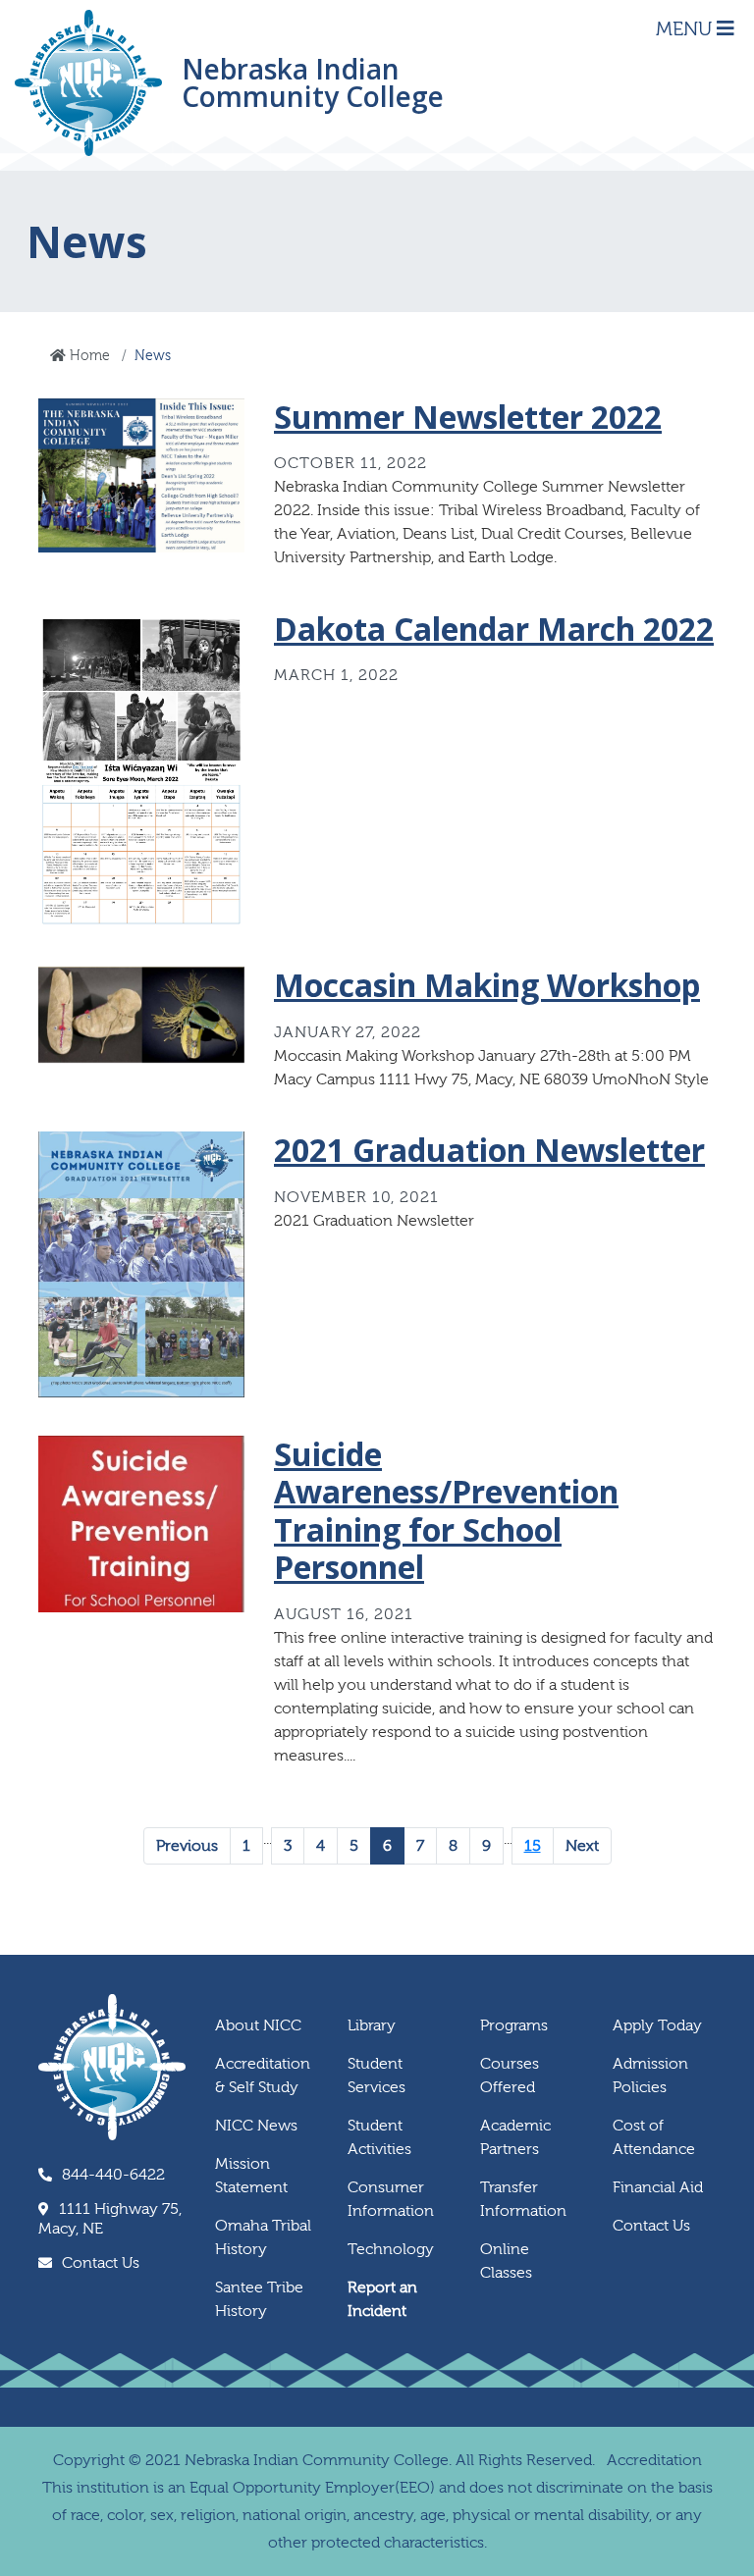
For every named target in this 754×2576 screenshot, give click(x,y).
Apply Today (657, 2025)
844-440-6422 (113, 2175)
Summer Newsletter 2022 (468, 417)
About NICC (258, 2025)
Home (88, 356)
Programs (514, 2025)
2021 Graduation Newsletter (489, 1150)
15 (533, 1846)
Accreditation (654, 2460)
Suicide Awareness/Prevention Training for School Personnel (446, 1510)
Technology (391, 2249)
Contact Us (101, 2263)
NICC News (256, 2126)
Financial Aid (658, 2187)
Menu (686, 29)
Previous (187, 1846)
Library (372, 2025)
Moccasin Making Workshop (487, 985)
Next (582, 1846)
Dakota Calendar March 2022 (494, 629)
